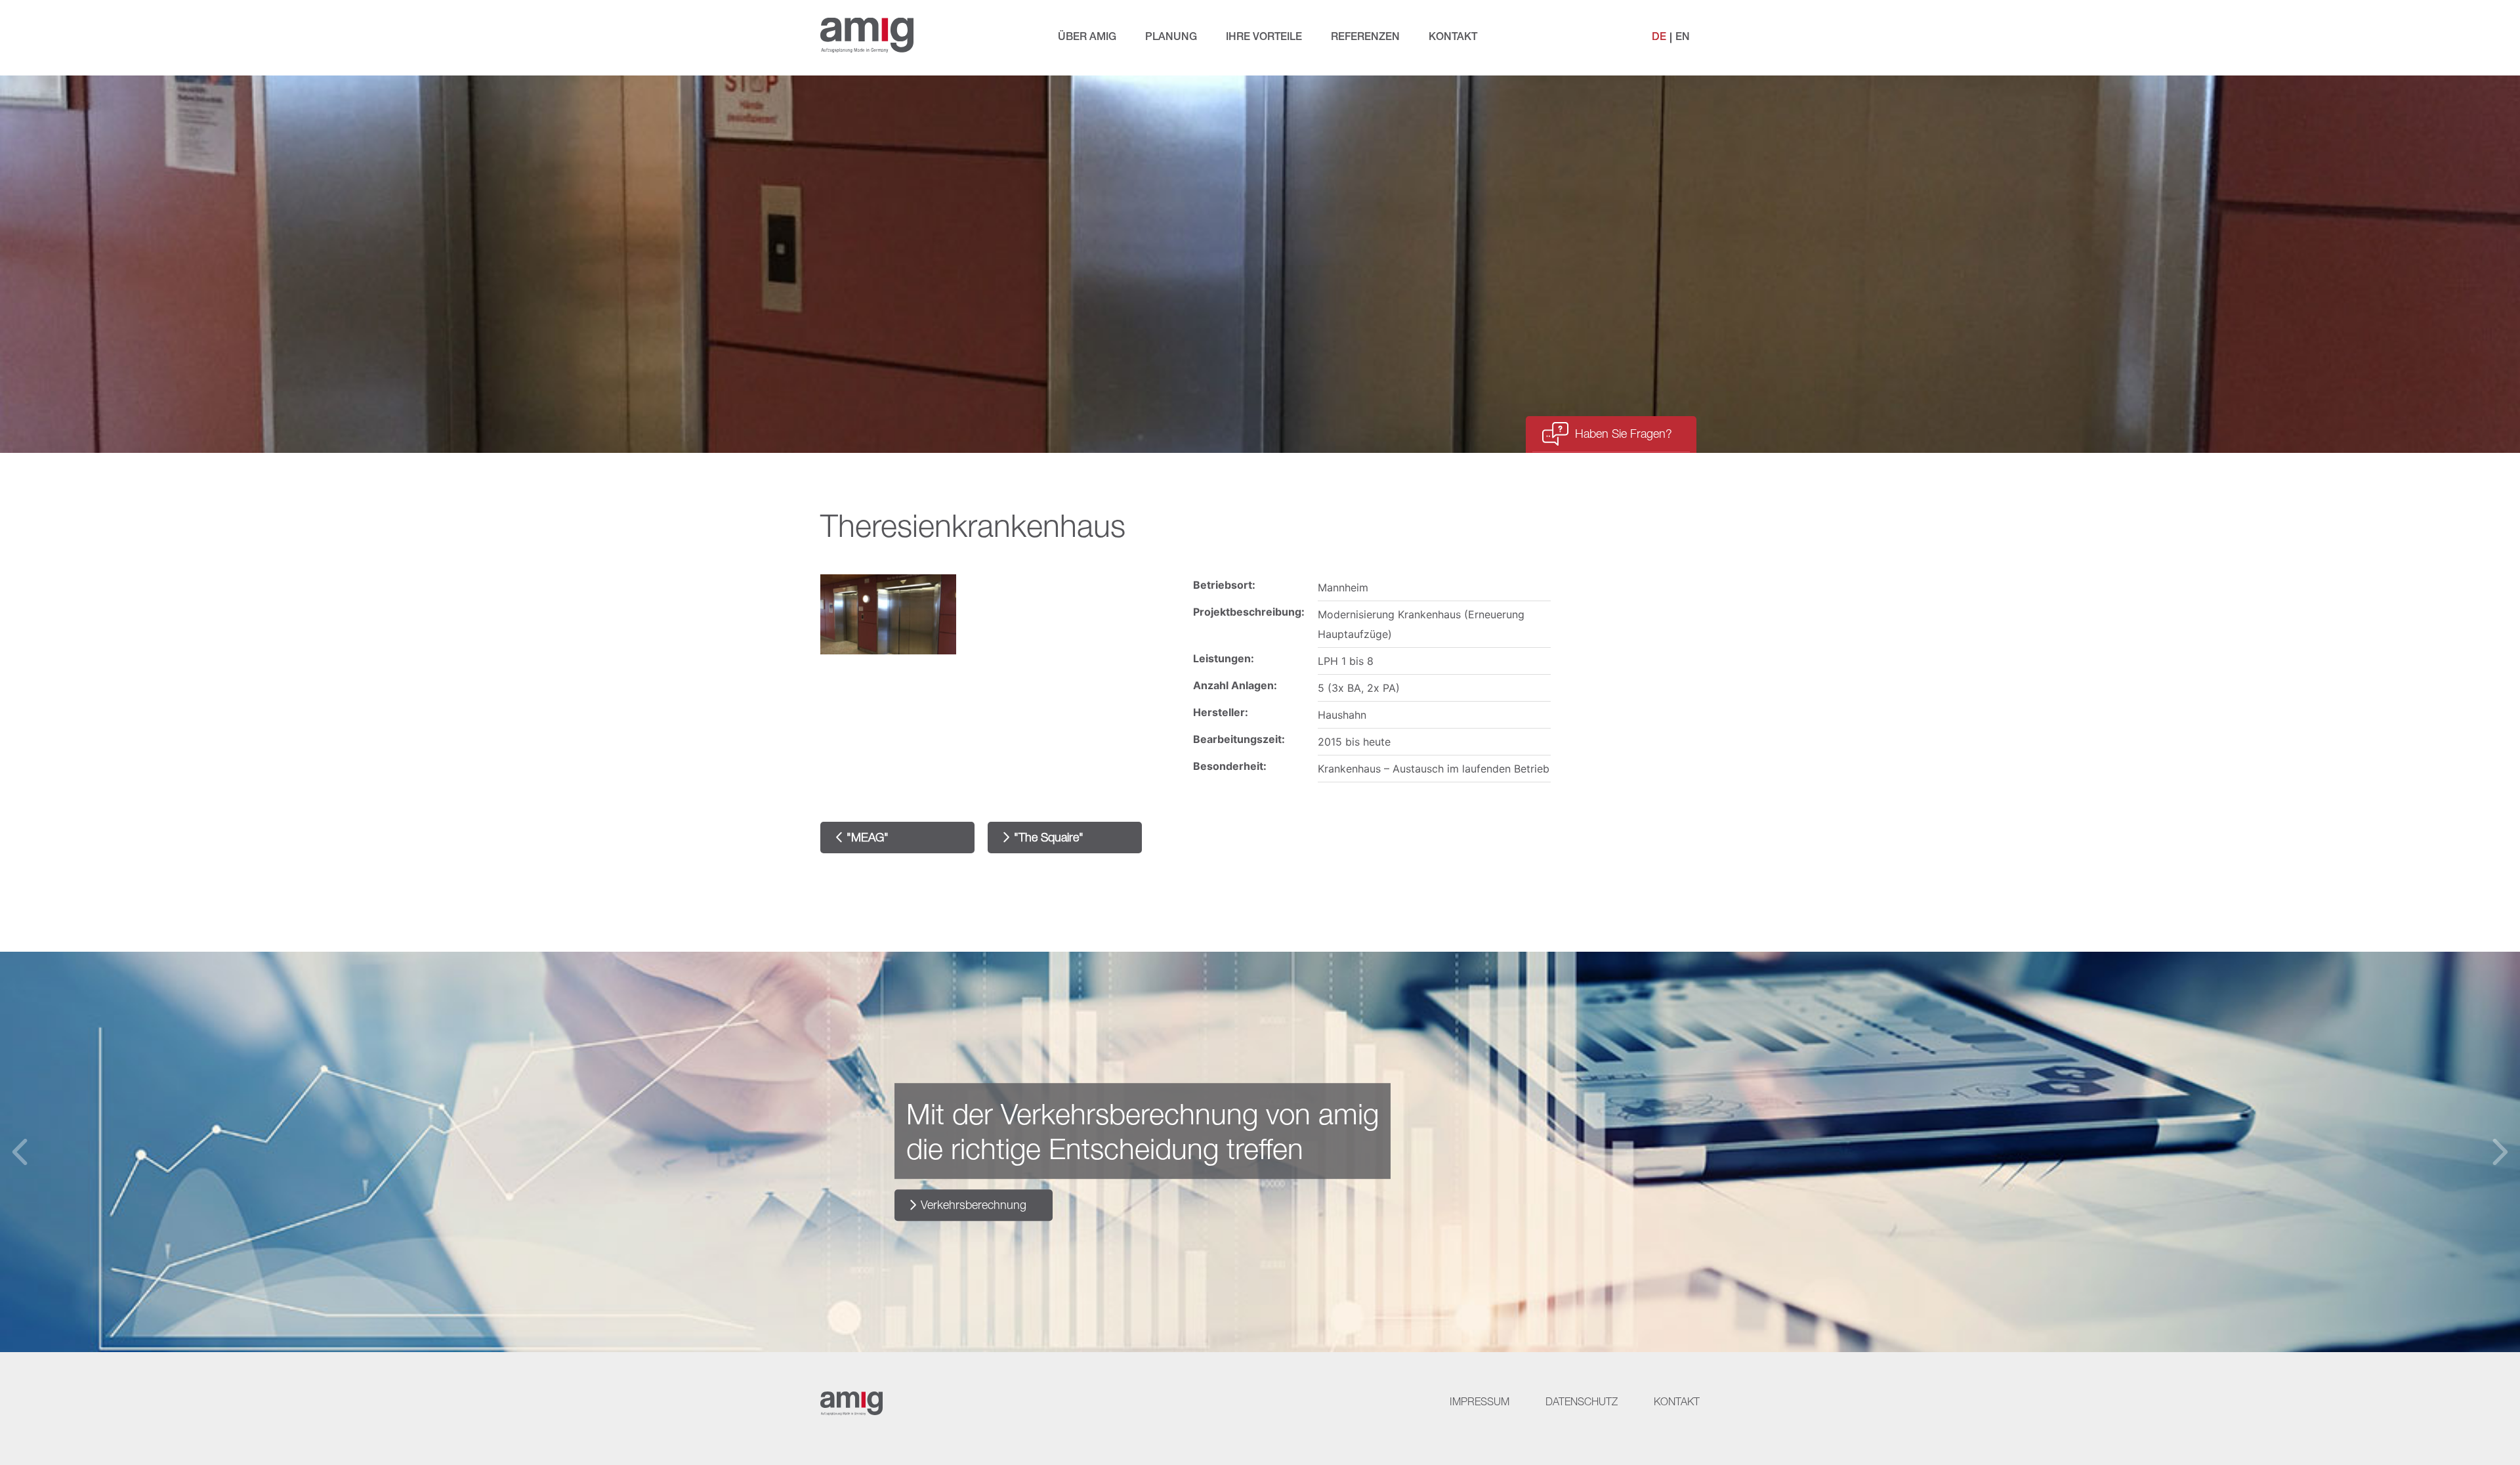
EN (1683, 37)
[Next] (2500, 1152)
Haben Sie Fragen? (1624, 434)
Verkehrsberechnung (974, 1205)
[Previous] (20, 1152)
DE (1659, 37)
